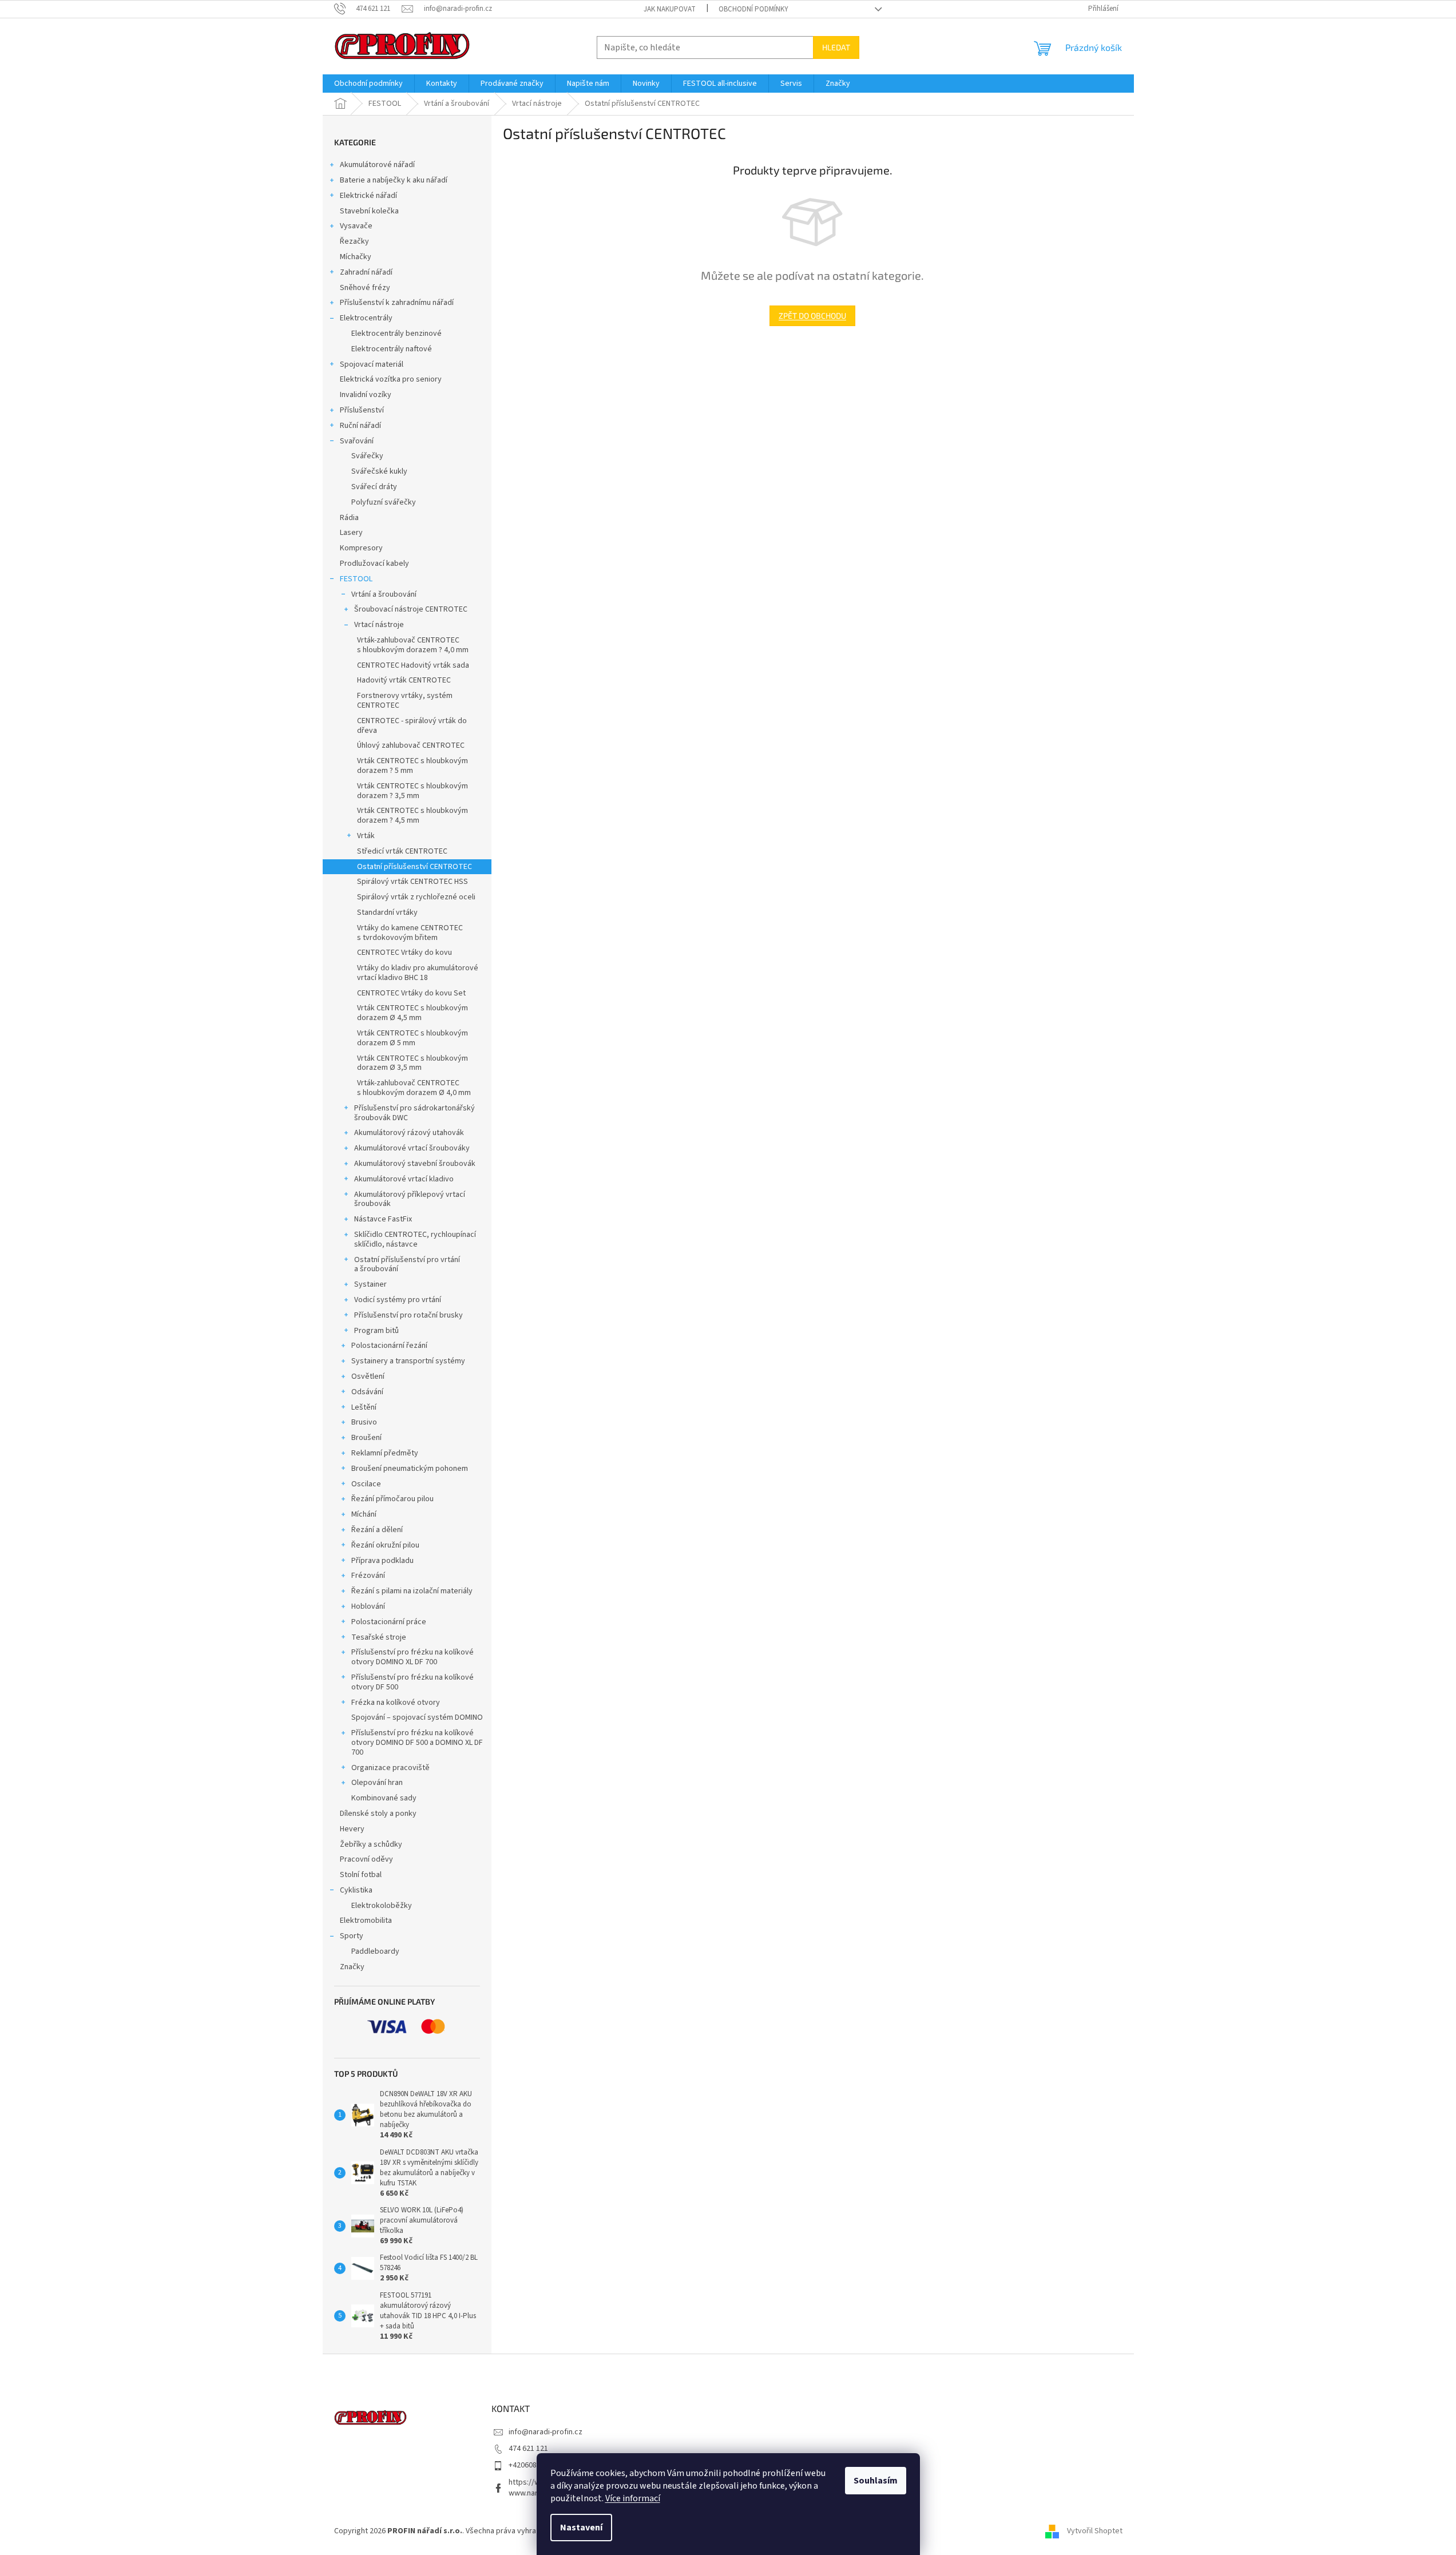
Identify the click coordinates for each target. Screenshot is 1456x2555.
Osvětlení (368, 1376)
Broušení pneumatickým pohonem (410, 1469)
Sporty (352, 1936)
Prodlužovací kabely (374, 564)
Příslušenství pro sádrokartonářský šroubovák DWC (414, 1113)
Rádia (349, 518)
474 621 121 (528, 2449)
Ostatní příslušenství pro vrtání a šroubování (407, 1265)
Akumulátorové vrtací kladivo (404, 1179)
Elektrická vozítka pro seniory (391, 379)
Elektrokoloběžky (382, 1906)
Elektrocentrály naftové (392, 349)
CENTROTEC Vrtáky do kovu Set (411, 993)
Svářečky (367, 456)
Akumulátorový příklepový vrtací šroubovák (410, 1199)
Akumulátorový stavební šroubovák (415, 1164)
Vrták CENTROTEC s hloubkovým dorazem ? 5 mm (412, 766)
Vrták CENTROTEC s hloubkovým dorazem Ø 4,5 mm (412, 1013)
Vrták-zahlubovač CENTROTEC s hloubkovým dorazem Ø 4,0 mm (414, 1088)
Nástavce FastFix (383, 1219)
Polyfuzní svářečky (384, 502)
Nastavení (581, 2528)
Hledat (836, 47)
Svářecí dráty (374, 487)
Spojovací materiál (372, 364)
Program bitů (376, 1331)
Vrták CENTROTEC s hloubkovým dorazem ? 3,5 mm (412, 791)
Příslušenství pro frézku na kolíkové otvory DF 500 (412, 1682)
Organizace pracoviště (390, 1768)
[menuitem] (368, 84)
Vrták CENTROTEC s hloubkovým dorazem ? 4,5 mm (412, 816)
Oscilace (366, 1484)
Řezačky (354, 241)
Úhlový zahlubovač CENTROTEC (411, 745)
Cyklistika (356, 1890)
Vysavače (356, 226)
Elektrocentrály (366, 318)
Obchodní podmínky (753, 9)
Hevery (352, 1829)
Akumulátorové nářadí (377, 165)
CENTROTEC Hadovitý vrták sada (413, 665)
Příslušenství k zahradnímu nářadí (397, 303)
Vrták (366, 836)
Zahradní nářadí (366, 272)
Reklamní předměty (385, 1453)
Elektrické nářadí (368, 196)
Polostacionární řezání (389, 1346)
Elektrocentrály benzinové (396, 334)
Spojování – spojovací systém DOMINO (417, 1717)
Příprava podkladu (382, 1561)
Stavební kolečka (369, 211)
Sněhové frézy (365, 288)
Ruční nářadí (360, 426)
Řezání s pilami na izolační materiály (412, 1591)
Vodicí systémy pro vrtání (398, 1300)
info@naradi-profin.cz (545, 2432)
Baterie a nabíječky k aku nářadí (394, 180)
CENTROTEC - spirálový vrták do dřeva (412, 726)
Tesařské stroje (379, 1637)
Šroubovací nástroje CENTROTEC (411, 609)
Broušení (366, 1438)
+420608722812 (535, 2465)
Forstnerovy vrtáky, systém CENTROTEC (405, 701)
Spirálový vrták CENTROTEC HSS (412, 882)
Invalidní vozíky (366, 395)
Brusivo (364, 1422)
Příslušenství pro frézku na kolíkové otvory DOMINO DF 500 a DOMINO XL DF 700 (417, 1743)
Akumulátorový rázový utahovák (409, 1133)
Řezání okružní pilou (385, 1545)
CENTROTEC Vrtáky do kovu (404, 953)
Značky (352, 1967)
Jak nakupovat (670, 9)
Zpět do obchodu (812, 316)
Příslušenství (362, 410)
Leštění (364, 1407)
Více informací (633, 2498)
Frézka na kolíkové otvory (396, 1703)
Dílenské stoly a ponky (378, 1814)
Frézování (368, 1576)
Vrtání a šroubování (384, 594)
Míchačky (356, 257)
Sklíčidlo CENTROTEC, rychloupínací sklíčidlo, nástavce (415, 1239)
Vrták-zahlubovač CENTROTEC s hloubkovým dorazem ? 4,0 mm (413, 645)
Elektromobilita (366, 1921)
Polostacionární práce (389, 1622)
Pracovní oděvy (366, 1859)
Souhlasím (876, 2481)
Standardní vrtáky (387, 913)
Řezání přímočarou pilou (392, 1499)
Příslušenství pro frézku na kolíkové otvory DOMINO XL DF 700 (412, 1657)
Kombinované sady (384, 1798)
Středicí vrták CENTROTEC (402, 851)
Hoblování (368, 1606)
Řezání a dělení (377, 1530)
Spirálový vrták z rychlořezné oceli (416, 897)
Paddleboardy (375, 1951)
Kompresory (361, 548)
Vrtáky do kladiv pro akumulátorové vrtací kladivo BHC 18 (418, 973)
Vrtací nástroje (379, 625)
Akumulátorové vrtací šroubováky (412, 1148)
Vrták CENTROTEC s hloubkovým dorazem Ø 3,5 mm (412, 1063)
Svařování (357, 441)
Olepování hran (377, 1783)
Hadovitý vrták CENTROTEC (404, 680)
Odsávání (367, 1392)
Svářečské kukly (379, 471)
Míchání (364, 1514)
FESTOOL (356, 579)
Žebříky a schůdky (371, 1844)
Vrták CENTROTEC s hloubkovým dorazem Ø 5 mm (412, 1038)
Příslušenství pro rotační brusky (408, 1315)
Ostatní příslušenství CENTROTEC (414, 867)
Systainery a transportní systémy (408, 1361)
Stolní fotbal (361, 1875)
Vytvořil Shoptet (1095, 2531)
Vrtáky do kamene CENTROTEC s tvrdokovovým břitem (410, 933)
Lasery (351, 533)
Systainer (370, 1284)
